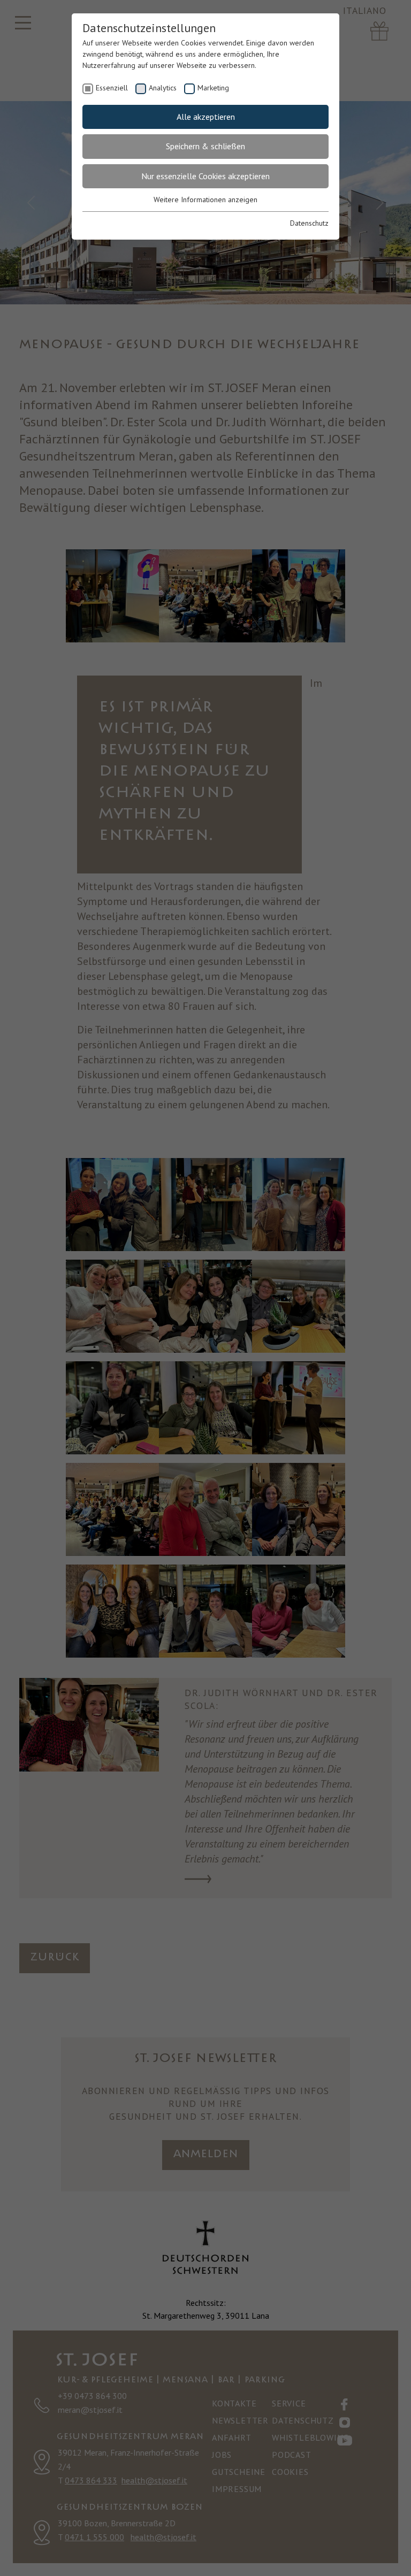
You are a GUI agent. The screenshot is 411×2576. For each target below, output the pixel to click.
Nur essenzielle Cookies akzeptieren (205, 176)
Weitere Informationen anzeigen (205, 200)
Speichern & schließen (205, 146)
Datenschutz (309, 223)
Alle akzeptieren (206, 117)
